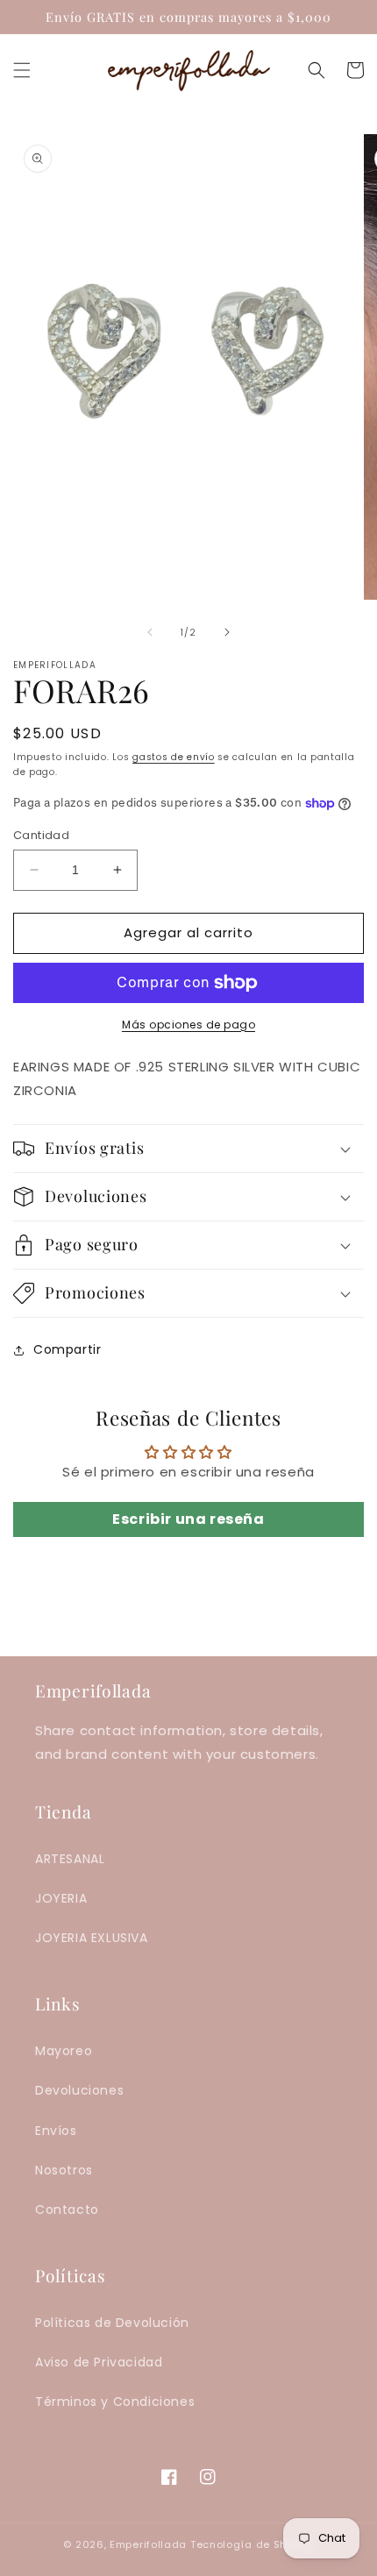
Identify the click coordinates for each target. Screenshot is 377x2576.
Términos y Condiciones (115, 2402)
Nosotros (64, 2170)
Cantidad (41, 835)
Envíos (56, 2131)
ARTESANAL (70, 1859)
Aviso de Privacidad (99, 2362)
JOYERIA (61, 1898)
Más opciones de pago (188, 1025)
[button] (22, 70)
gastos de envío (174, 757)
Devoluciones (79, 2090)
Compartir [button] (67, 1349)
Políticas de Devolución (112, 2323)
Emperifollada (150, 2544)
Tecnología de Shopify (252, 2544)
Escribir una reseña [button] (188, 1519)
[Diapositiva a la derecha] (227, 632)
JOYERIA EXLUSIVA (92, 1938)
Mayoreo (64, 2051)
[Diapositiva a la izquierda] (150, 632)
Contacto (67, 2210)
